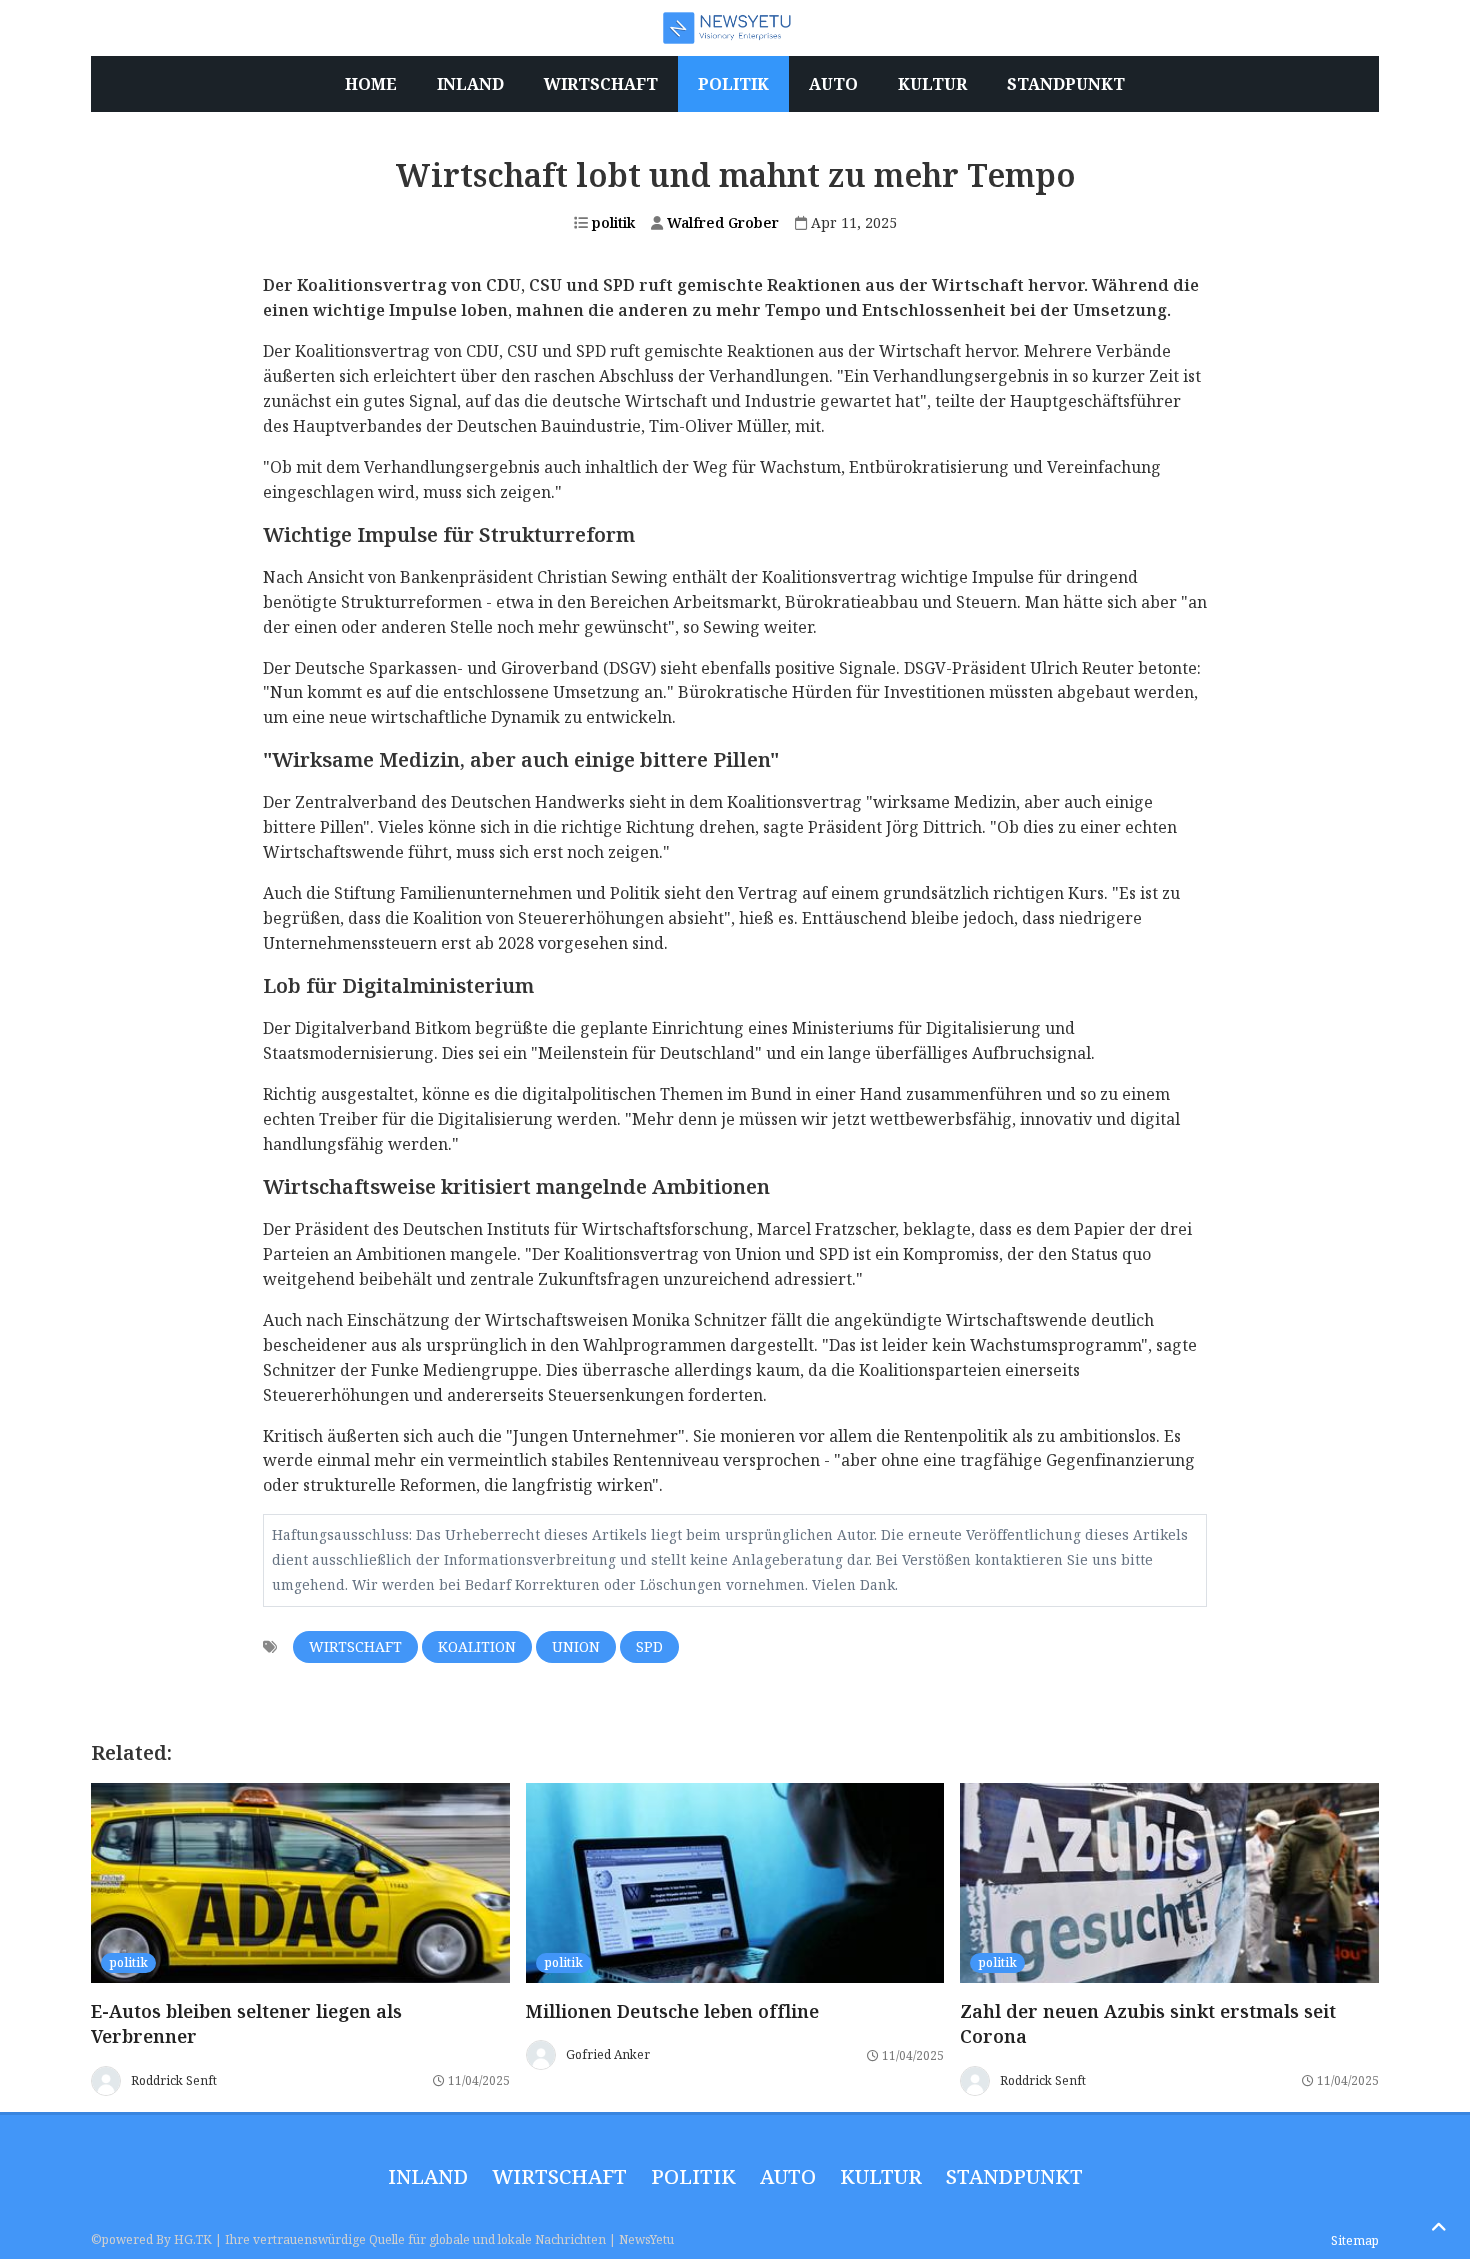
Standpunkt (1014, 2176)
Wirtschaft (355, 1646)
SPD (649, 1646)
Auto (788, 2176)
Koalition (477, 1646)
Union (576, 1646)
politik (611, 222)
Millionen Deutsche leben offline (672, 2011)
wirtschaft (559, 2176)
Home (371, 84)
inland (428, 2176)
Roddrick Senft (174, 2080)
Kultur (881, 2176)
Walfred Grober (721, 222)
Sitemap (1355, 2240)
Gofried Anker (608, 2054)
